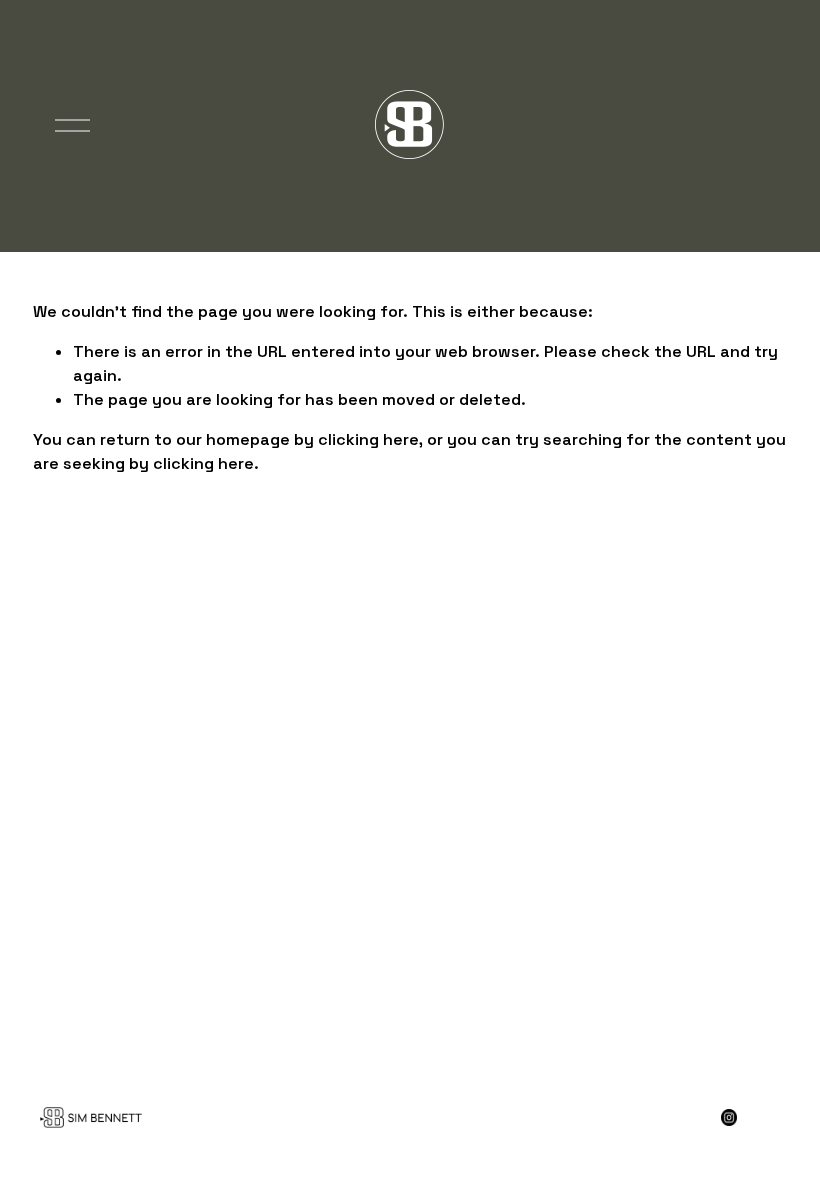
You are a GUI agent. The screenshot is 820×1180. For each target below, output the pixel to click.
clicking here (368, 439)
